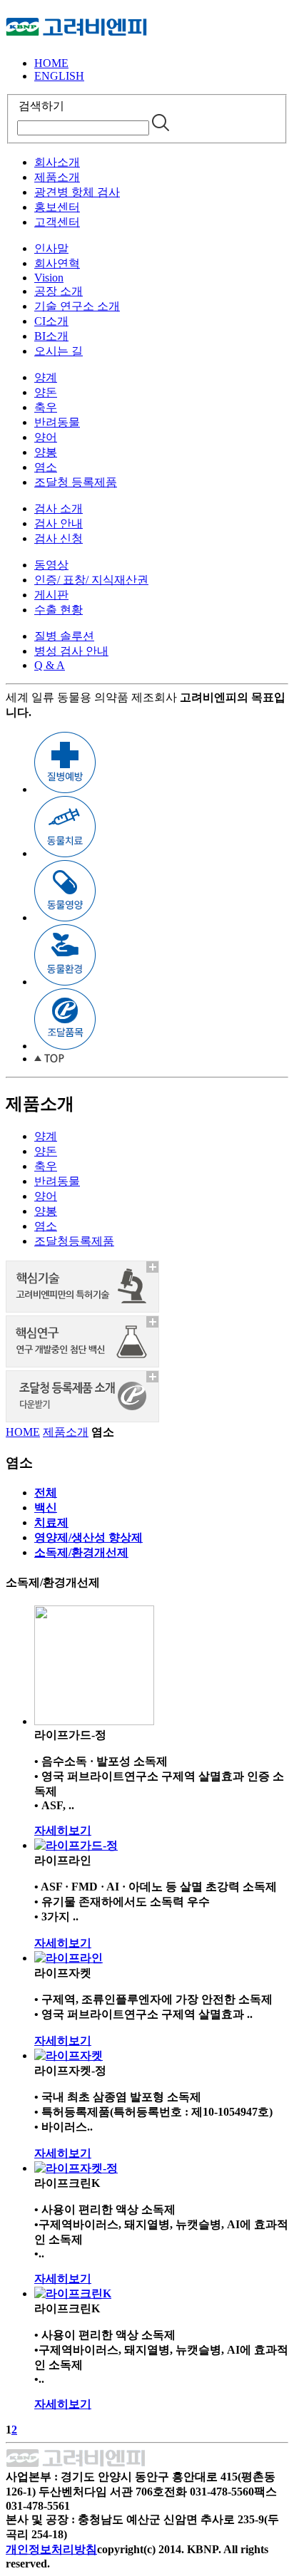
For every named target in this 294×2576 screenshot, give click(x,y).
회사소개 (57, 162)
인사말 (51, 248)
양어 (46, 437)
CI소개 (51, 321)
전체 (46, 1493)
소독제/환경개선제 (81, 1552)
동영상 (51, 565)
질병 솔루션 (64, 636)
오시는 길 (59, 351)
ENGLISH (59, 76)
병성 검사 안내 (71, 651)
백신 (46, 1507)
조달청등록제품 (74, 1241)
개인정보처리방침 (51, 2549)
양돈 (46, 392)
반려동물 (57, 422)
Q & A (50, 665)
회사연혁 (57, 263)
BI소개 (51, 336)
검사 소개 (59, 508)
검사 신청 (59, 538)
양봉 (46, 452)
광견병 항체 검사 (77, 192)
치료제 (51, 1522)
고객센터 (57, 222)
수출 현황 (59, 610)
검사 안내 (59, 523)
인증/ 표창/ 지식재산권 (91, 580)
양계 (46, 377)
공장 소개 (59, 291)
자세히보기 (63, 1830)
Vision (49, 278)
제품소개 (57, 177)
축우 (46, 407)
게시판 (51, 595)
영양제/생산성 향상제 (88, 1537)
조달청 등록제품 (76, 482)
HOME (51, 63)
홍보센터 (57, 207)
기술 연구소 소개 (77, 306)
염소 (46, 467)
